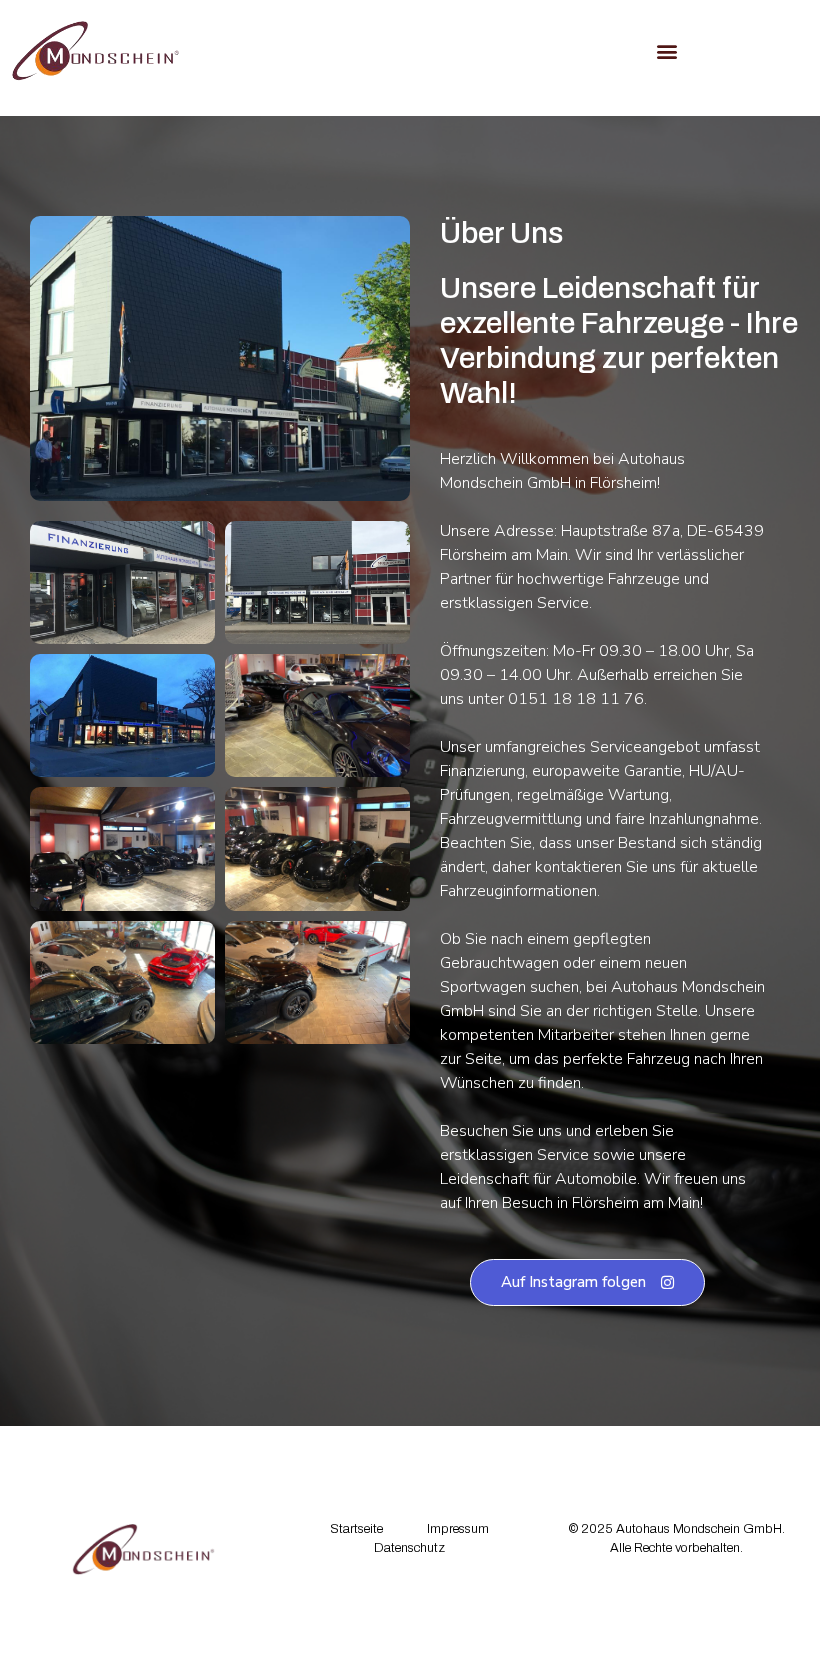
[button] (667, 50)
